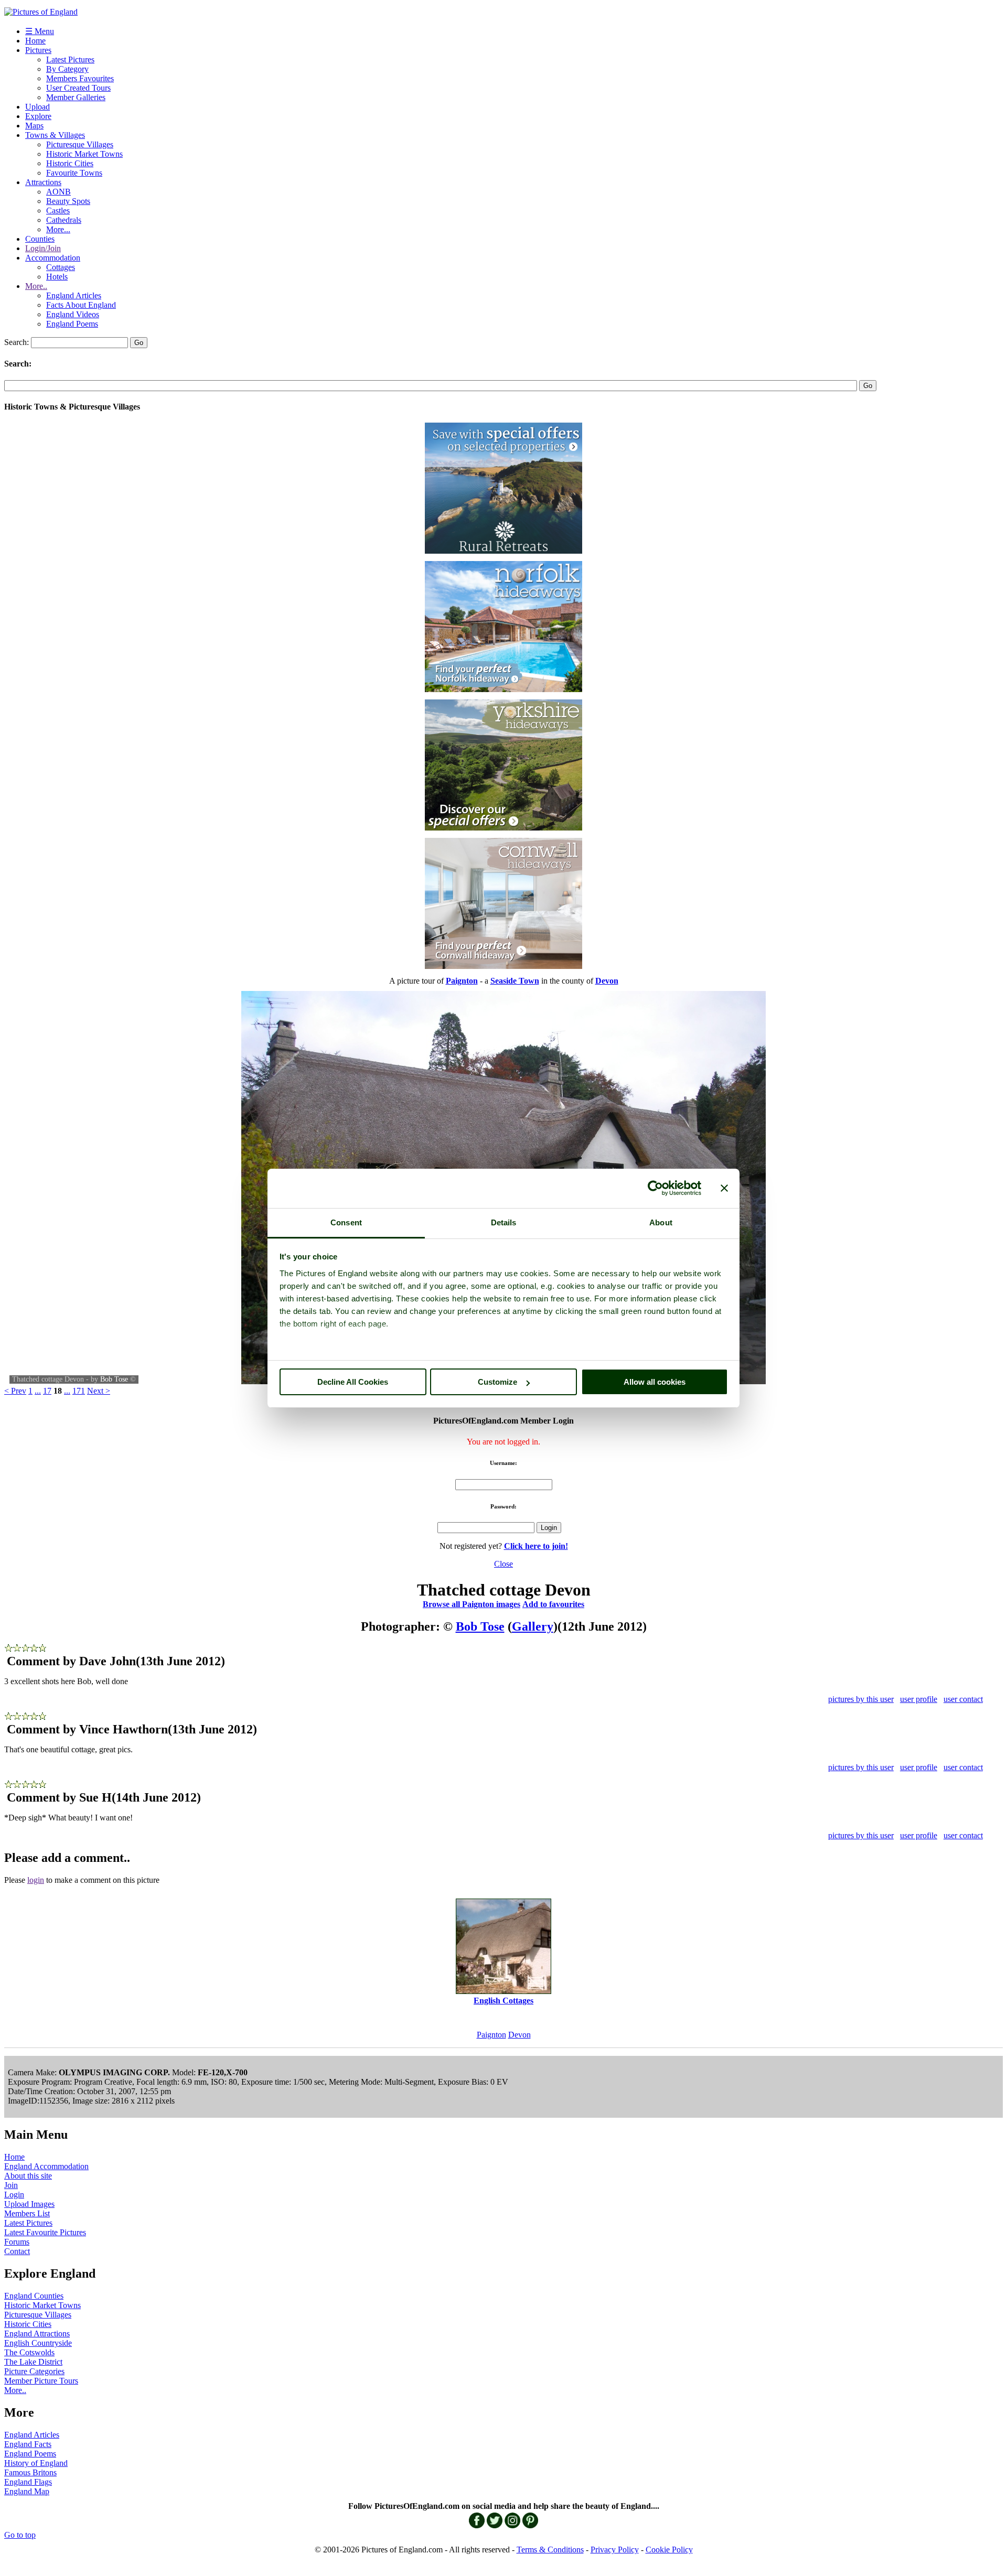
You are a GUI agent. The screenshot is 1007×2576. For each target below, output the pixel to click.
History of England (36, 2463)
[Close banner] (724, 1188)
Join (11, 2185)
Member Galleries (76, 97)
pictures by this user (861, 1699)
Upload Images (29, 2204)
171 (79, 1391)
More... (58, 229)
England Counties (34, 2296)
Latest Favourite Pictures (45, 2232)
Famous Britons (30, 2472)
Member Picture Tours (41, 2381)
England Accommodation (46, 2166)
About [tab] (661, 1222)
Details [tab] (504, 1222)
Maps (34, 126)
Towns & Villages (55, 135)
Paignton (491, 2035)
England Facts (28, 2444)
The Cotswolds (29, 2352)
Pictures (38, 50)
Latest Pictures (70, 60)
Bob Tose (114, 1379)
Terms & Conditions (550, 2550)
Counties (40, 239)
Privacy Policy (615, 2550)
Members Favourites (80, 78)
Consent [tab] (346, 1222)
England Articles (74, 295)
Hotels (57, 277)
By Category (67, 69)
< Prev (15, 1391)
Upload (38, 107)
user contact (963, 1699)
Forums (17, 2242)
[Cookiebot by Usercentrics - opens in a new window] (655, 1188)
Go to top (20, 2535)
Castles (58, 211)
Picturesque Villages (80, 144)
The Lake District (33, 2362)
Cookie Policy (669, 2550)
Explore (38, 116)
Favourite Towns (74, 173)
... (38, 1391)
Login (14, 2195)
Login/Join (43, 248)
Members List (27, 2213)
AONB (58, 192)
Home (35, 41)
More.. (36, 286)
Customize (497, 1382)
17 (47, 1391)
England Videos (73, 314)
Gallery (533, 1626)
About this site (28, 2176)
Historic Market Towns (84, 154)
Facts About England (81, 305)
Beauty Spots (68, 201)
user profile (919, 1699)
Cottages (61, 267)
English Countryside (38, 2343)
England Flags (28, 2482)
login (36, 1880)
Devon (519, 2035)
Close (504, 1564)
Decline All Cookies (353, 1382)
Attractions (43, 182)
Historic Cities (70, 163)
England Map (27, 2491)
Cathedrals (64, 220)
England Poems (72, 324)
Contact (17, 2251)
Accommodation (53, 258)
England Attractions (37, 2334)
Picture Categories (34, 2371)
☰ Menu (40, 31)
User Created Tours (78, 88)
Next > (99, 1391)
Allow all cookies (655, 1382)
